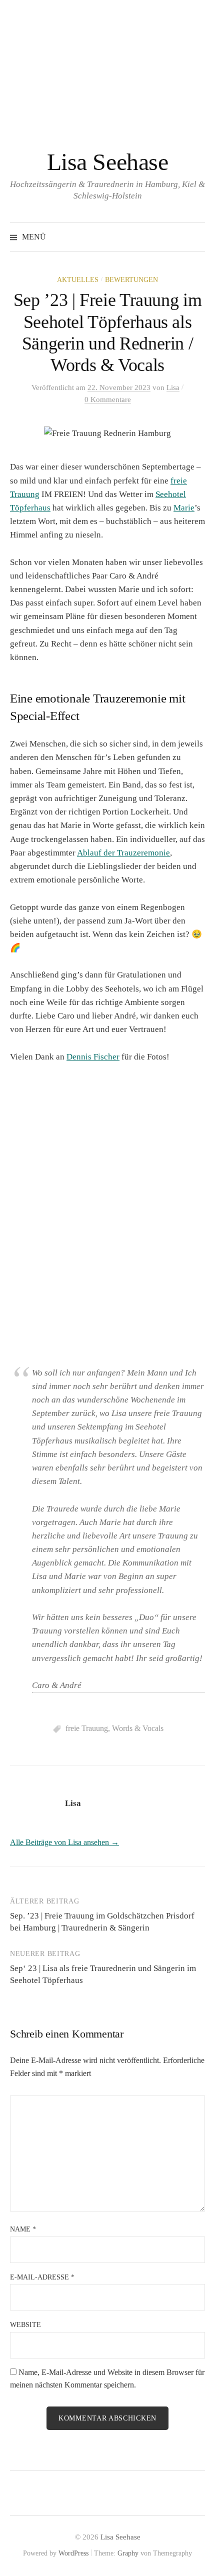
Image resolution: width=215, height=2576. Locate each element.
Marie (184, 508)
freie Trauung (87, 1728)
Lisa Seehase (107, 162)
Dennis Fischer (93, 1057)
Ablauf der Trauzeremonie (123, 853)
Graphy (128, 2553)
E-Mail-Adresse (42, 2277)
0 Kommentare (108, 399)
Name (23, 2229)
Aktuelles (78, 280)
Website (25, 2325)
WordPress (73, 2553)
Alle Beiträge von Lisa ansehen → (64, 1842)
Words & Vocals (138, 1728)
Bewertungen (131, 280)
